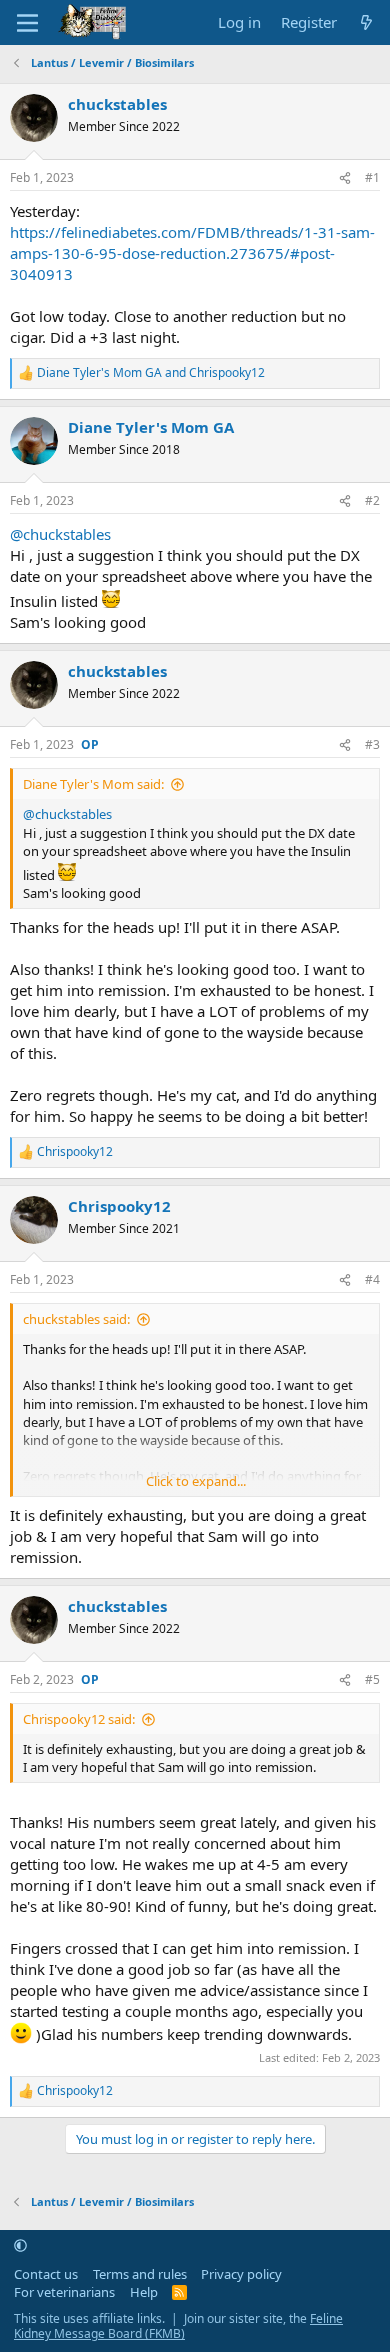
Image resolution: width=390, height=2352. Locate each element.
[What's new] (366, 22)
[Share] (345, 178)
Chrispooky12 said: (79, 1719)
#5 (372, 1679)
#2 (372, 500)
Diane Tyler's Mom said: (93, 784)
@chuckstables (60, 534)
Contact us (46, 2274)
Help (144, 2292)
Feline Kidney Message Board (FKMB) (178, 2326)
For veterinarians (64, 2292)
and (151, 373)
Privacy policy (241, 2274)
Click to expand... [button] (196, 1481)
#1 (372, 177)
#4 (372, 1279)
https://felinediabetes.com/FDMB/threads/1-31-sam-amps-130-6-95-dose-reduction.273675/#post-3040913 (192, 253)
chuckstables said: (76, 1319)
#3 (372, 744)
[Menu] (27, 23)
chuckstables (117, 104)
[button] (20, 2245)
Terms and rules (140, 2274)
